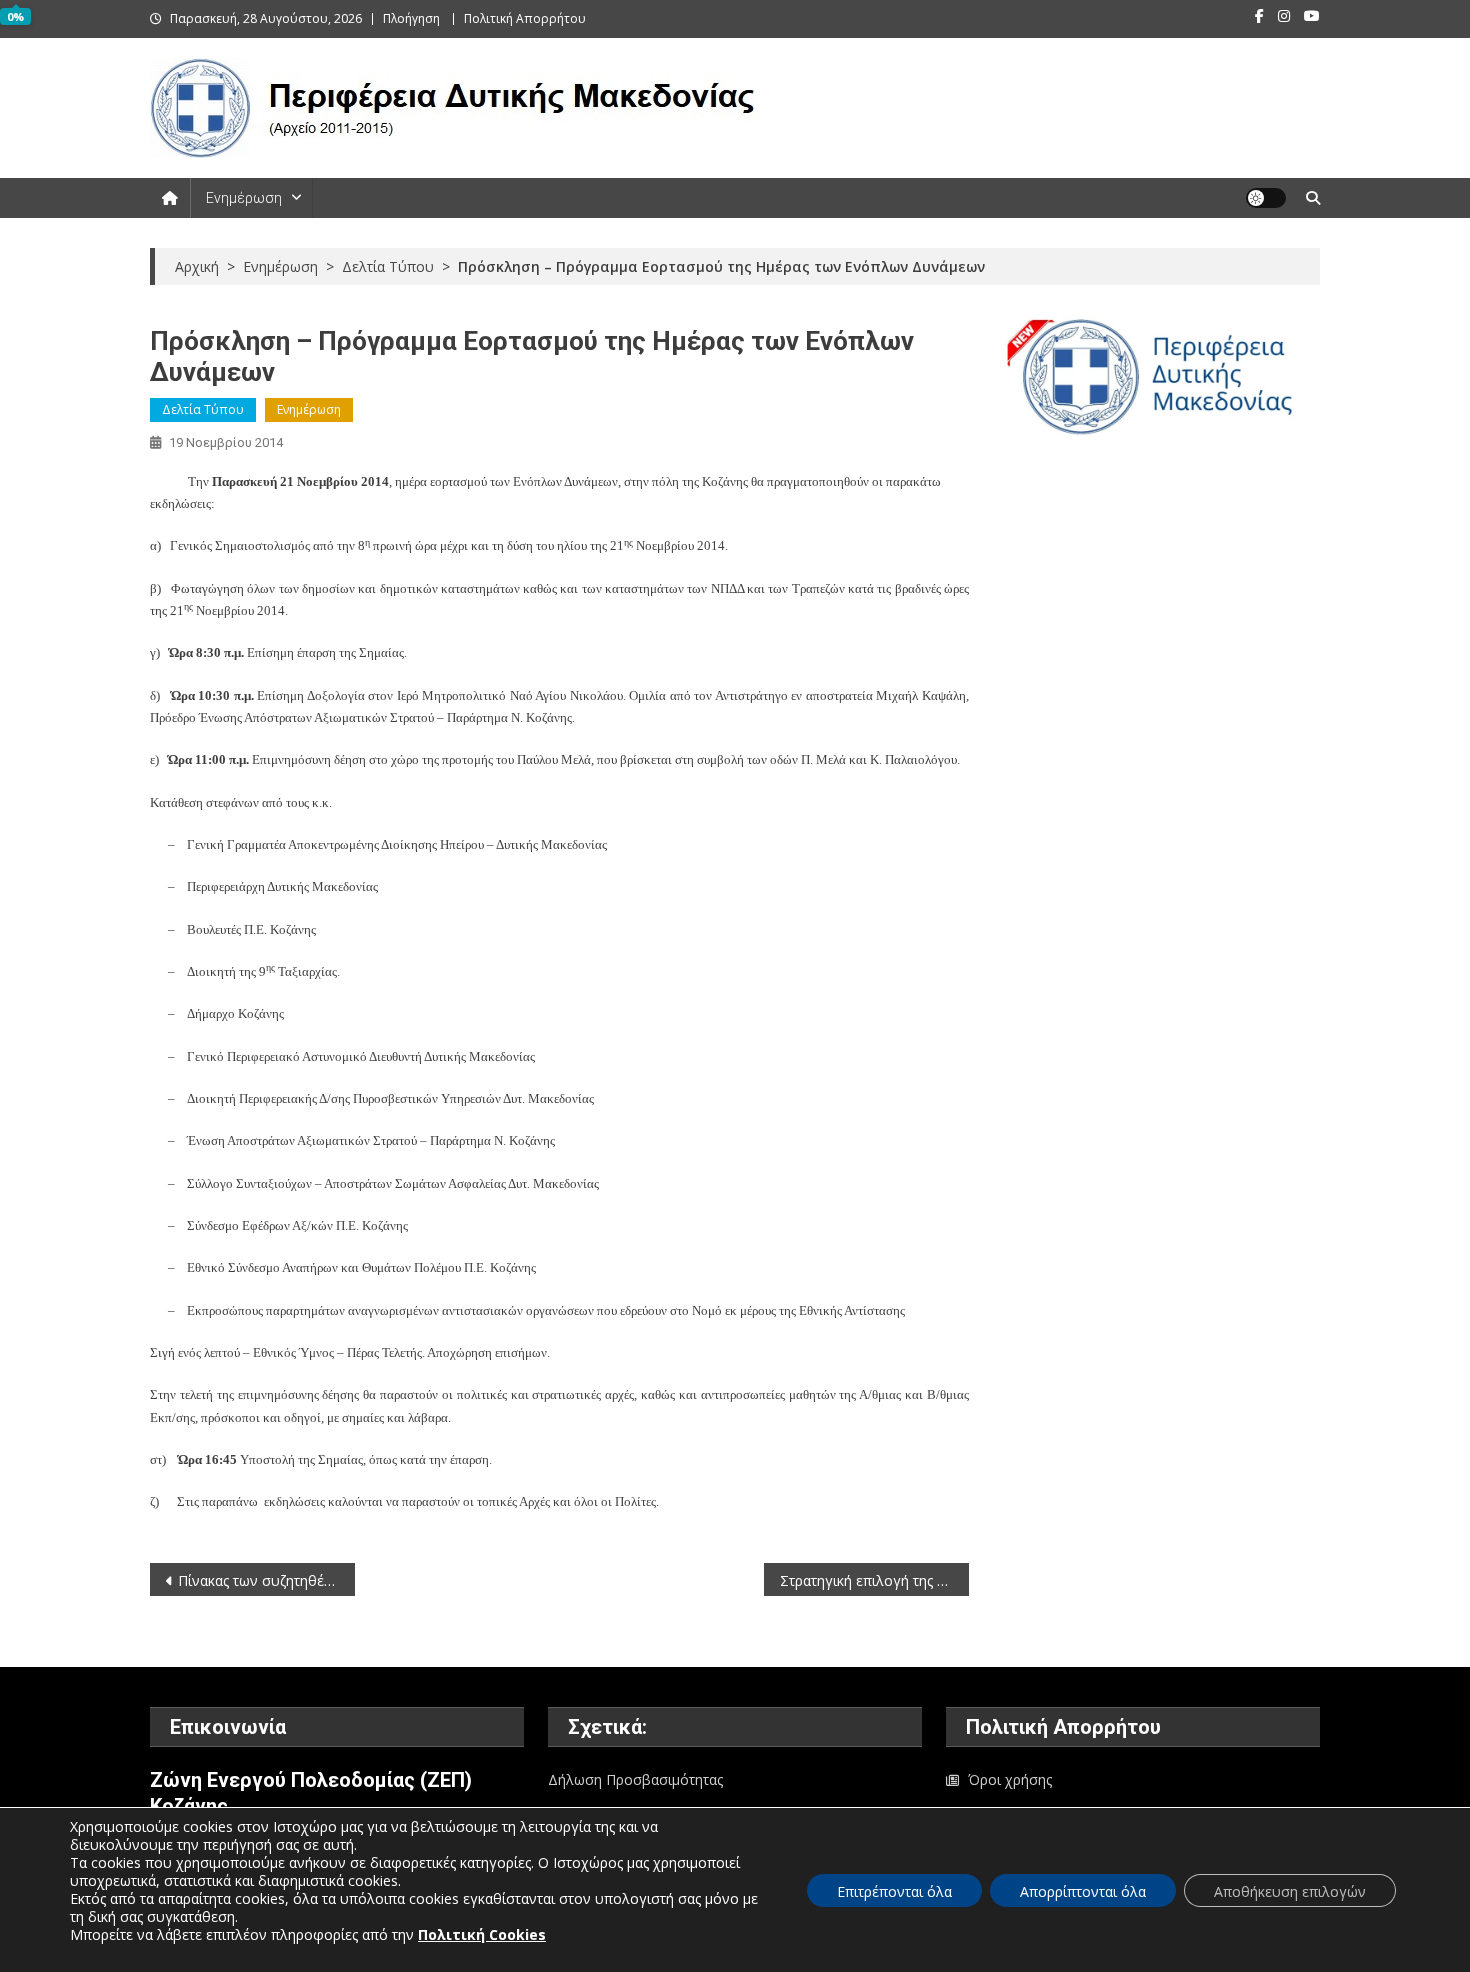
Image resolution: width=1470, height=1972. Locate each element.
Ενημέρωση (244, 198)
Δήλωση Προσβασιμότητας (635, 1779)
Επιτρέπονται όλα (894, 1891)
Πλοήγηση (411, 18)
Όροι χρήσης (1010, 1779)
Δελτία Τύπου (203, 409)
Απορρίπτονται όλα (1083, 1891)
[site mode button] (1266, 198)
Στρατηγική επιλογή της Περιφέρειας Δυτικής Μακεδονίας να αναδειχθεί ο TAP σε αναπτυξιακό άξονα (874, 1580)
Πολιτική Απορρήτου (525, 18)
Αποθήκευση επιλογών (1290, 1891)
